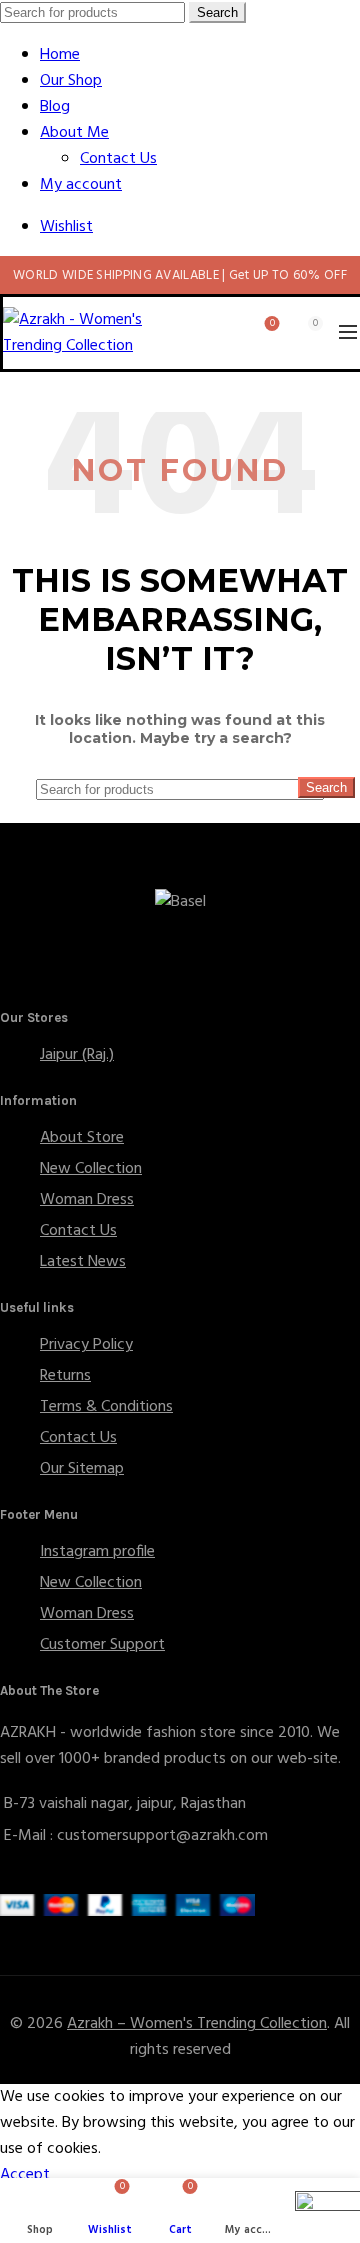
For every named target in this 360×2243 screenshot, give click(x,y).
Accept (25, 2175)
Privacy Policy (86, 1345)
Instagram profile (97, 1552)
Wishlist (66, 227)
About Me (74, 133)
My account (81, 185)
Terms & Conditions (106, 1407)
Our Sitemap (82, 1469)
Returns (65, 1376)
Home (60, 55)
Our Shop (71, 81)
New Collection (91, 1169)
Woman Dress (87, 1200)
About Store (82, 1138)
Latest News (83, 1262)
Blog (55, 107)
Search (217, 12)
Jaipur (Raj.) (77, 1055)
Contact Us (118, 159)
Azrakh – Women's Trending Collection (197, 2024)
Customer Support (102, 1645)
